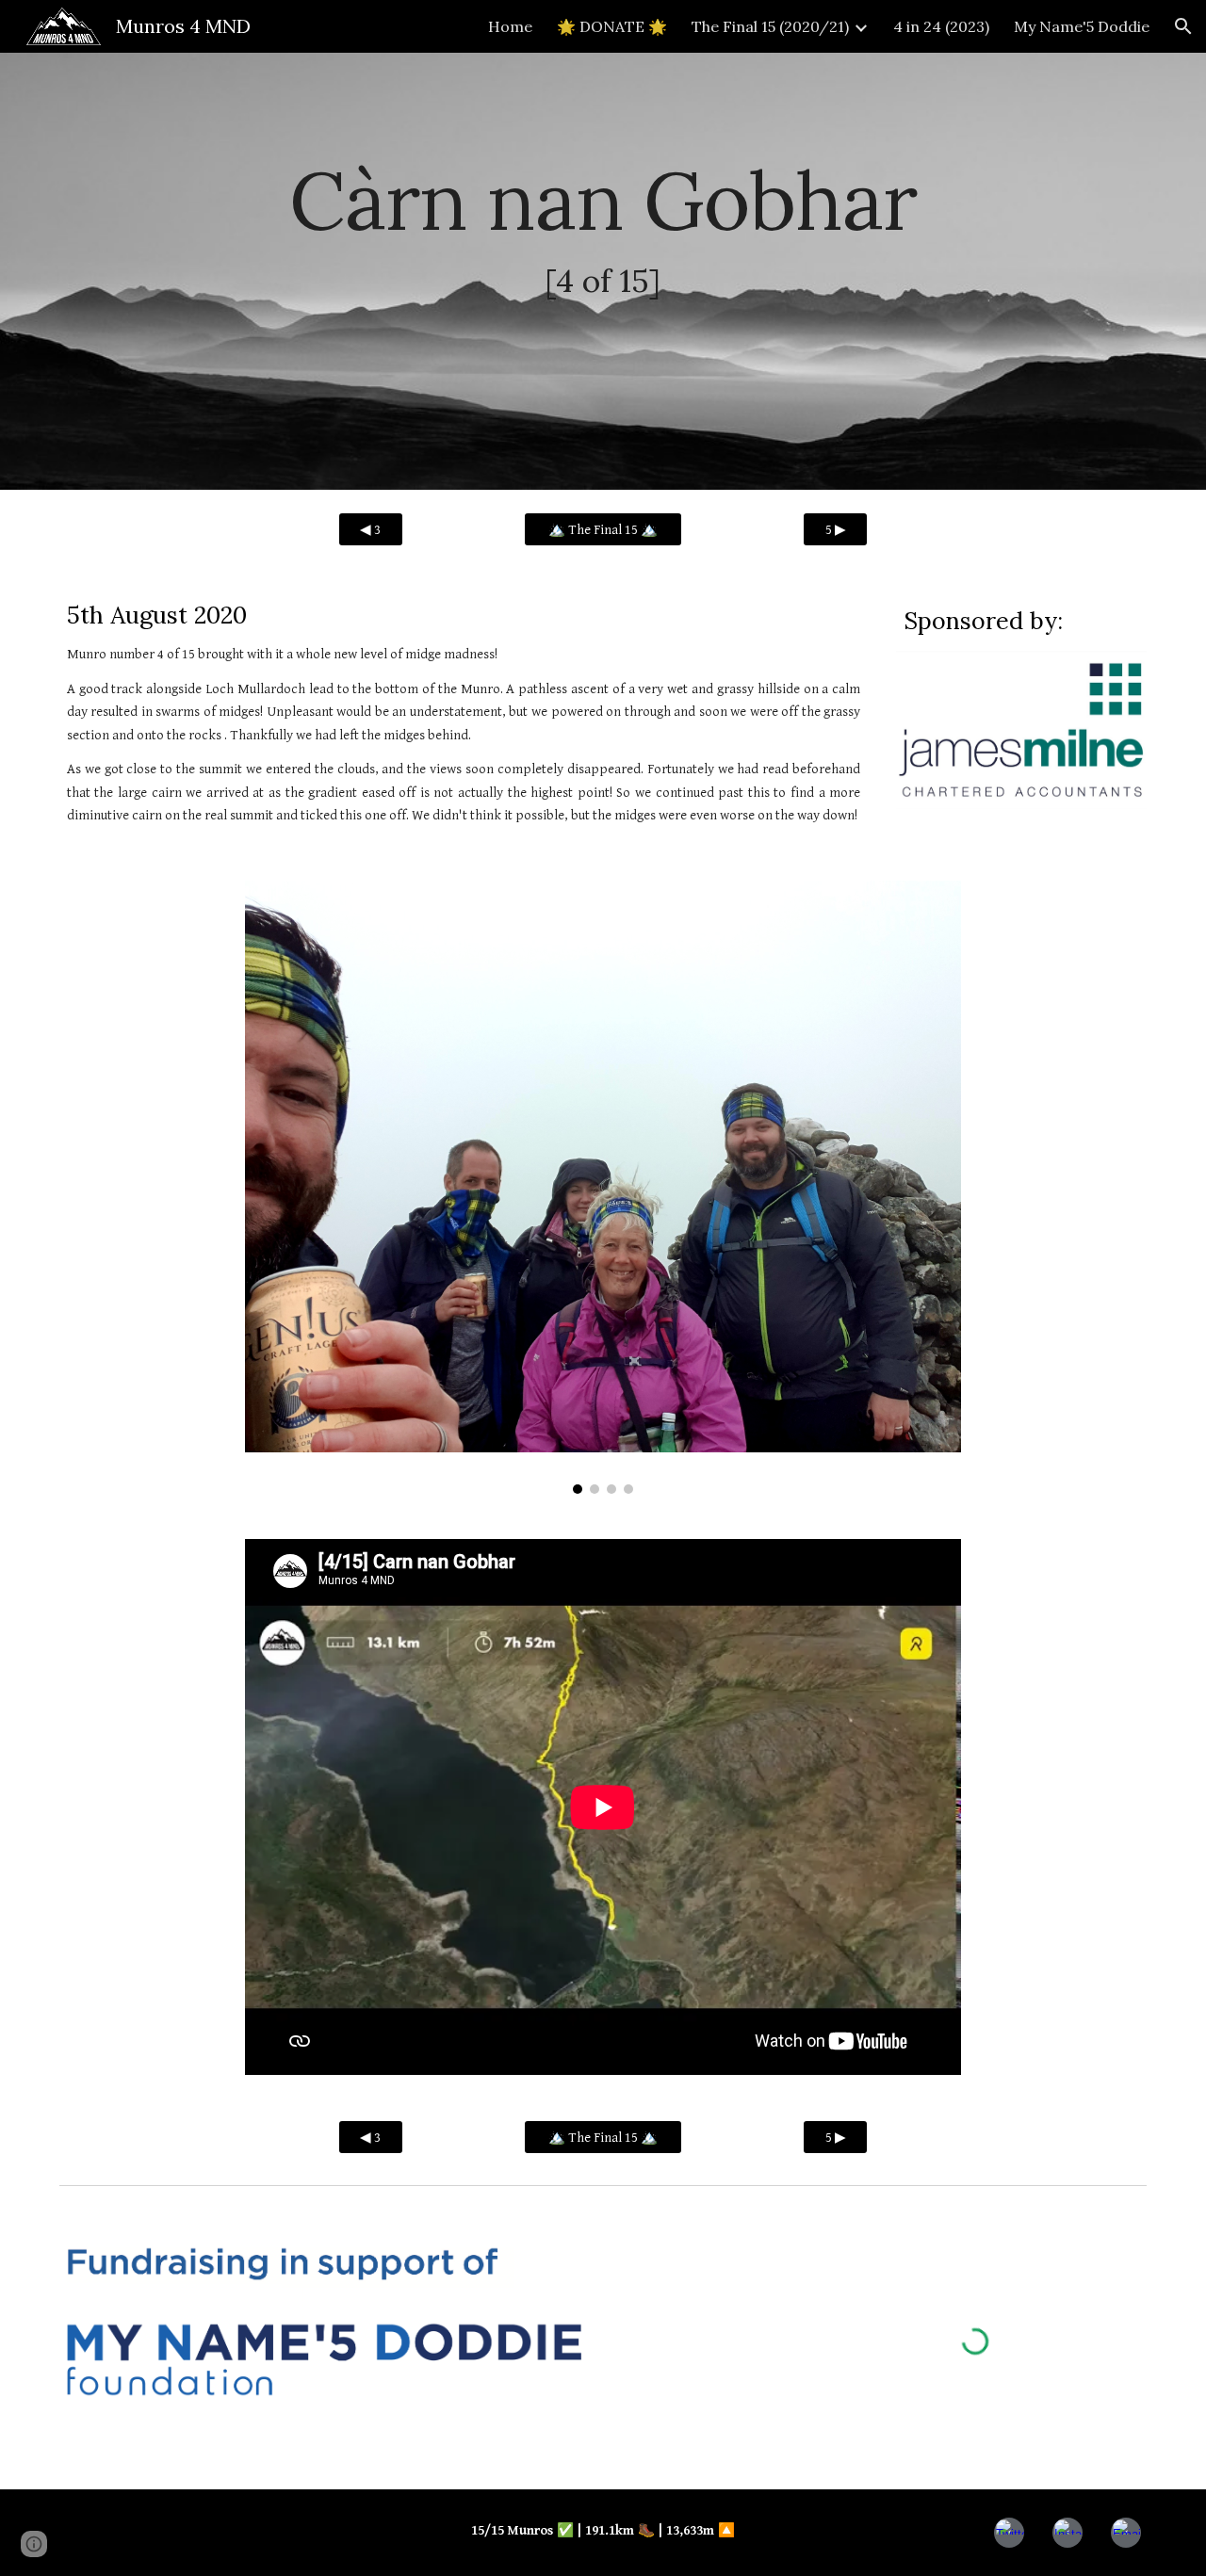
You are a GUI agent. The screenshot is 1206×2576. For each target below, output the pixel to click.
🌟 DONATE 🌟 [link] (612, 26)
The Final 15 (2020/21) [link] (770, 26)
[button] (1183, 26)
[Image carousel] (603, 1188)
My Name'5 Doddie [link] (1082, 26)
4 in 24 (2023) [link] (941, 26)
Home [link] (510, 26)
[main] (603, 272)
